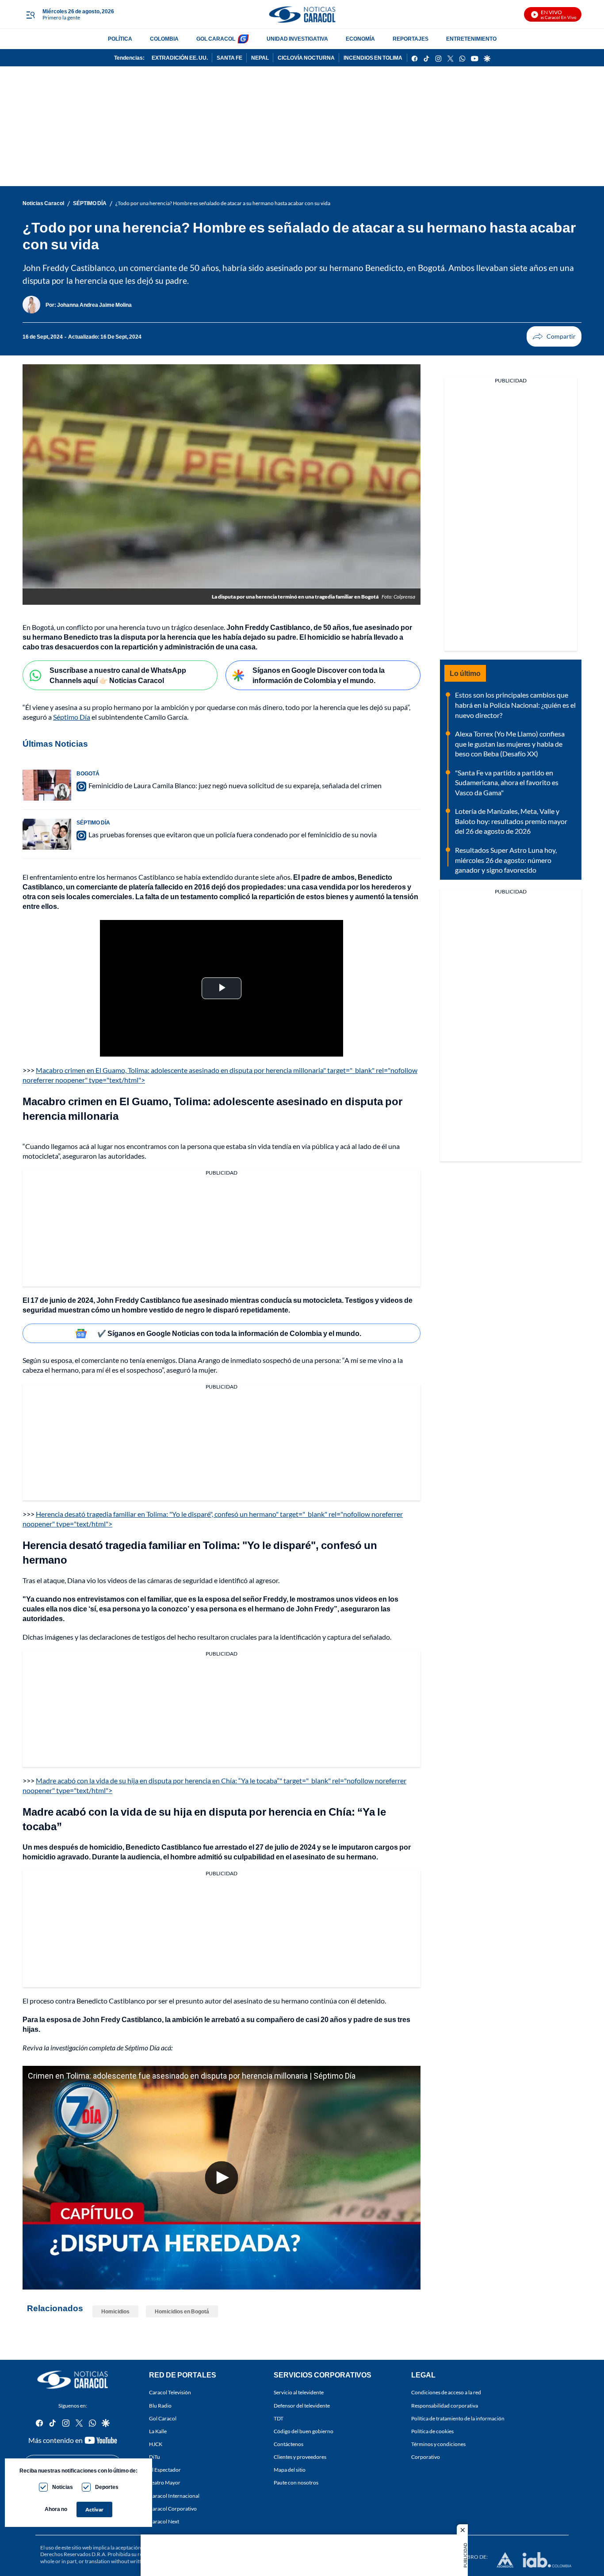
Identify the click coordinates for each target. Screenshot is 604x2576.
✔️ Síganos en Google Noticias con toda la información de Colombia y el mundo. (229, 1333)
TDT (279, 2418)
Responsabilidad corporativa (445, 2406)
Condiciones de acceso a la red (446, 2393)
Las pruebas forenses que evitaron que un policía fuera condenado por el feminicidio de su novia (233, 834)
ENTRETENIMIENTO (471, 39)
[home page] (302, 14)
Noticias (63, 2487)
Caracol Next (164, 2521)
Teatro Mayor (165, 2483)
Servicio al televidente (299, 2393)
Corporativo (426, 2457)
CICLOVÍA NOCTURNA (306, 58)
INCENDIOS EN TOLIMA (373, 58)
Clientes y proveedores (300, 2457)
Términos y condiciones (438, 2444)
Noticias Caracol (43, 203)
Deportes (107, 2487)
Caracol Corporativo (173, 2509)
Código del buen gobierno (304, 2431)
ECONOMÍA (360, 39)
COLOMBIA (164, 39)
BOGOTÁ (88, 773)
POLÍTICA (120, 39)
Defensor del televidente (302, 2406)
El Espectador (165, 2470)
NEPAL (260, 58)
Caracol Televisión (170, 2393)
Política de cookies (432, 2431)
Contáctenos (289, 2444)
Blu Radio (160, 2406)
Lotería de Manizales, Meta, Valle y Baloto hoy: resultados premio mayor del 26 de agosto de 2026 (511, 821)
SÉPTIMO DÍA (90, 203)
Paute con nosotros (296, 2483)
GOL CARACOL (216, 39)
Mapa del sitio (290, 2470)
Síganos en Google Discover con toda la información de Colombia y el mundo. (319, 675)
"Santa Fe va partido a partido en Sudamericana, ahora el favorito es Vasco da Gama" (507, 782)
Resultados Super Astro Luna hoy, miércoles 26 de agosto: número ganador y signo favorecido (506, 860)
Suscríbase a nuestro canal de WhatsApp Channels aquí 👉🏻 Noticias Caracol (118, 675)
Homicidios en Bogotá (182, 2311)
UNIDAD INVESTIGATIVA (297, 39)
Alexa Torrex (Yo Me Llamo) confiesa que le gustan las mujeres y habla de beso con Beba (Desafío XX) (510, 744)
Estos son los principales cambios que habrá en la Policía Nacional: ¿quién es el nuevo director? (515, 705)
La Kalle (158, 2431)
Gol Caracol (163, 2418)
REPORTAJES (411, 39)
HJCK (156, 2444)
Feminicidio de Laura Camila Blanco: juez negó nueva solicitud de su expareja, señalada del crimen (235, 785)
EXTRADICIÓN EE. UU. (180, 58)
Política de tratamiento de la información (458, 2418)
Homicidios (115, 2311)
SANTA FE (229, 58)
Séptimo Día (72, 717)
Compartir (554, 336)
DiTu (155, 2457)
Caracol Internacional (174, 2496)
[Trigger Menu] (30, 15)
